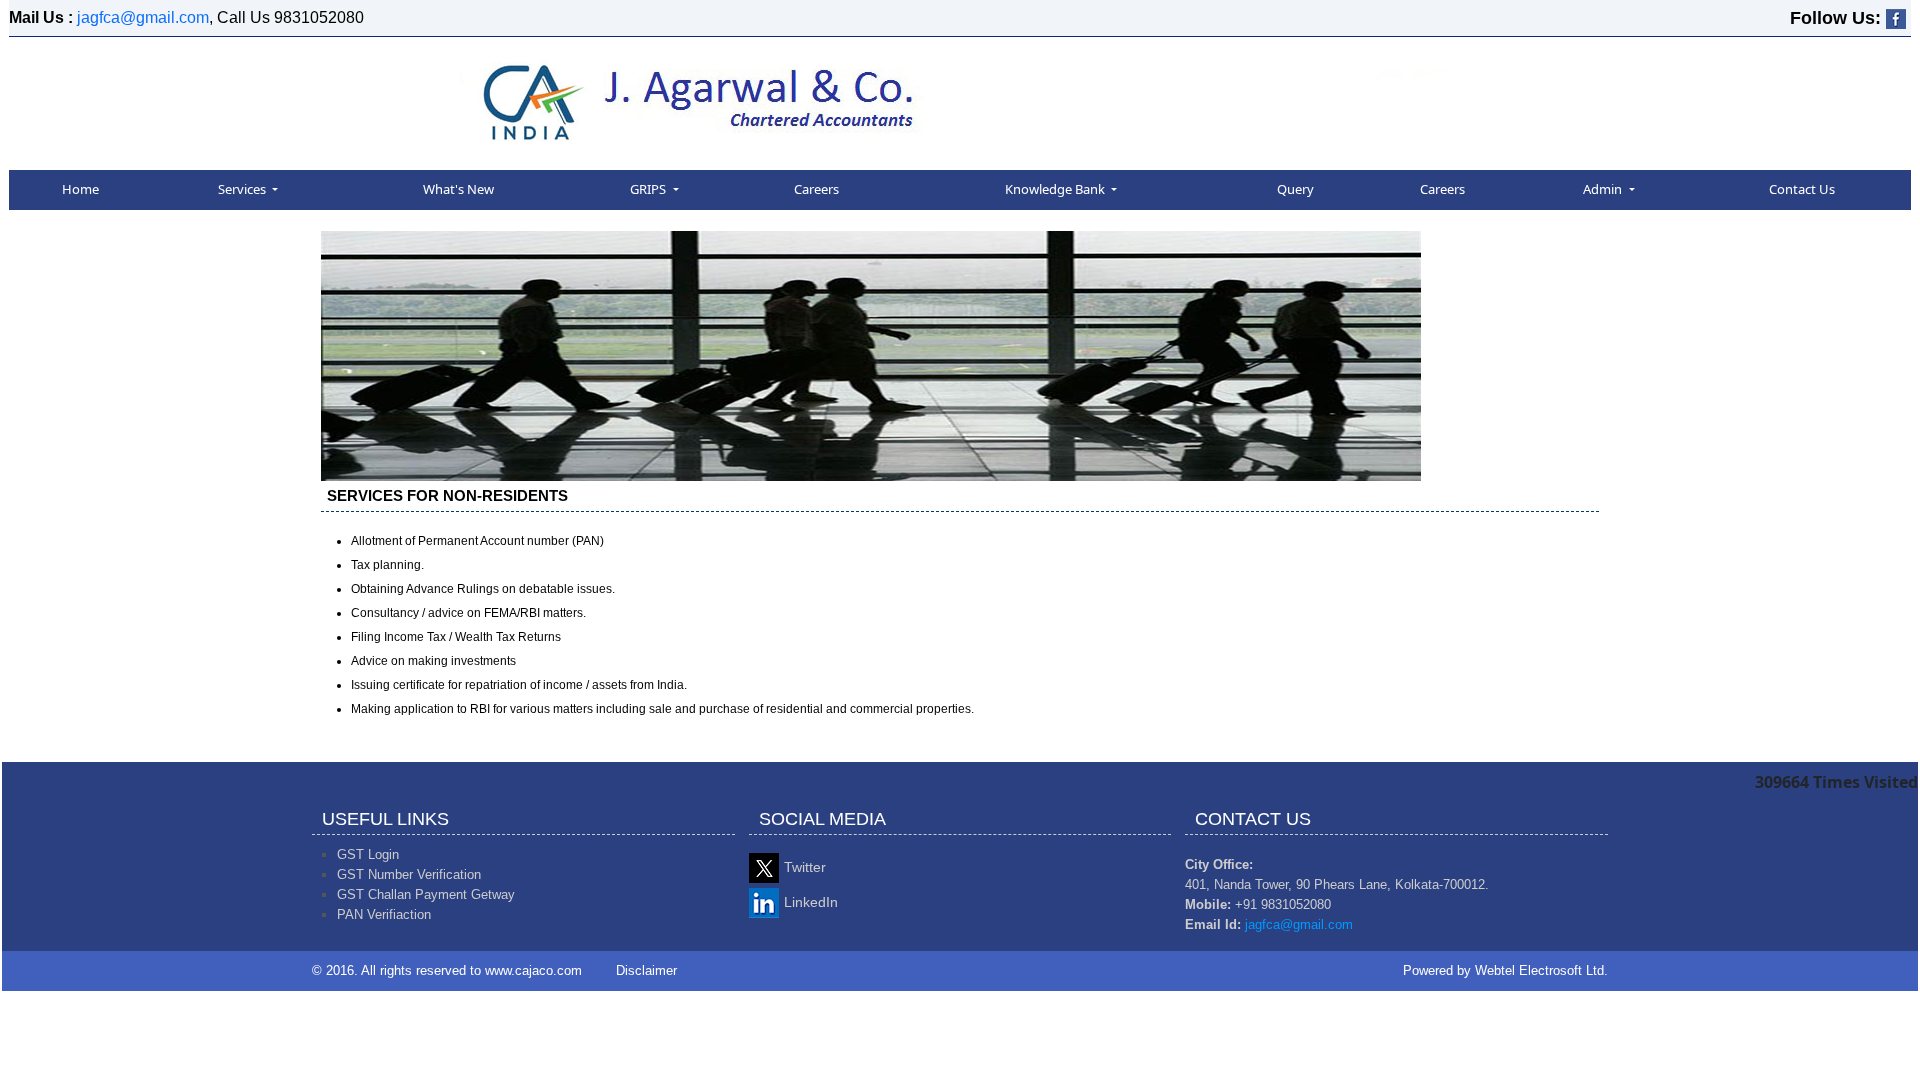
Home (80, 189)
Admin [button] (1604, 189)
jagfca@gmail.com (143, 17)
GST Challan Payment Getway (426, 894)
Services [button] (243, 189)
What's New (458, 189)
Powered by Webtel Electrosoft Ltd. (1505, 970)
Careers (816, 189)
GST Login (368, 854)
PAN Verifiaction (384, 914)
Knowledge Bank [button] (1056, 189)
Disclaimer (646, 970)
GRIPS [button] (649, 189)
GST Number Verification (409, 874)
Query (1295, 189)
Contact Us (1802, 189)
